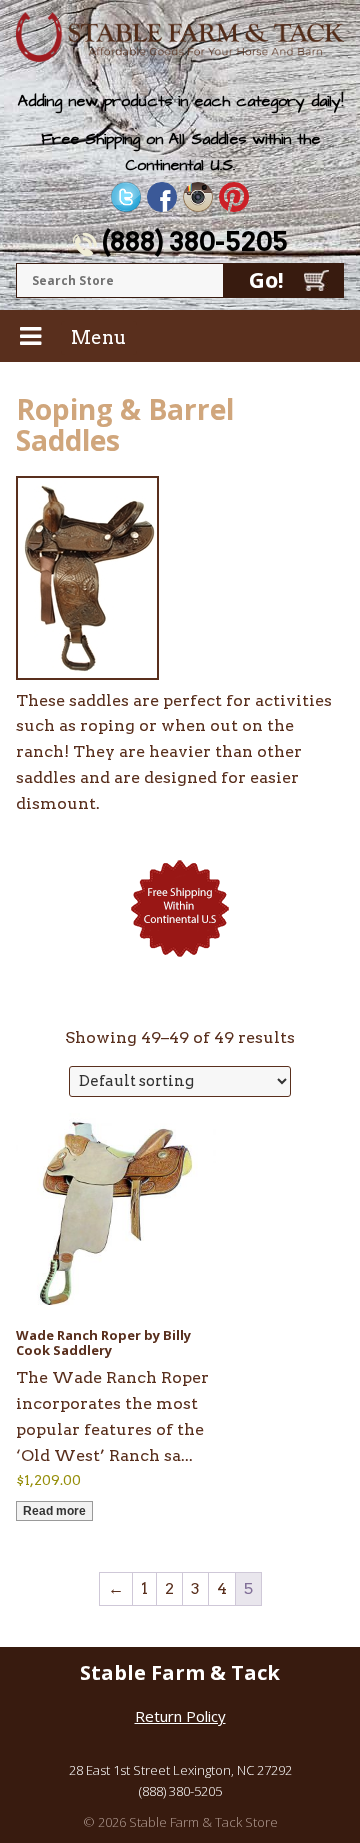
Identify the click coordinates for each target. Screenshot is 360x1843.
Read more (54, 1511)
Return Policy (180, 1716)
